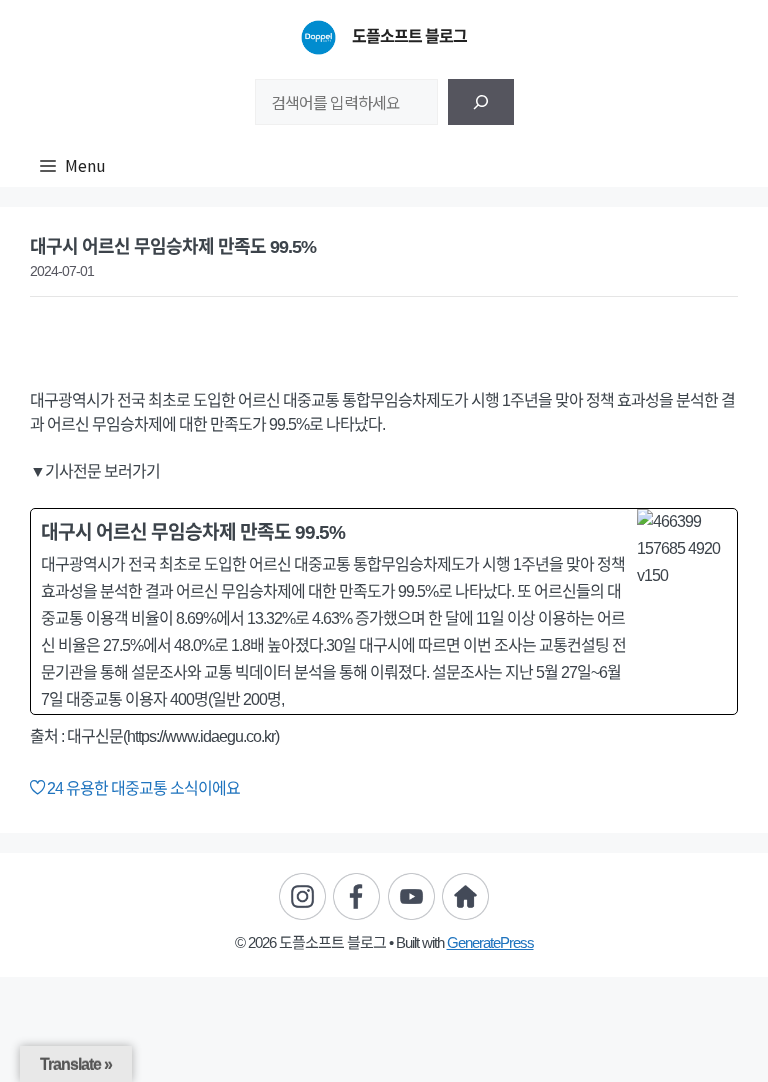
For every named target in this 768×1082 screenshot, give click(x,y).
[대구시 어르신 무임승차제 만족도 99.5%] (384, 611)
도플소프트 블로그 (409, 36)
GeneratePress (490, 942)
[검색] (481, 102)
